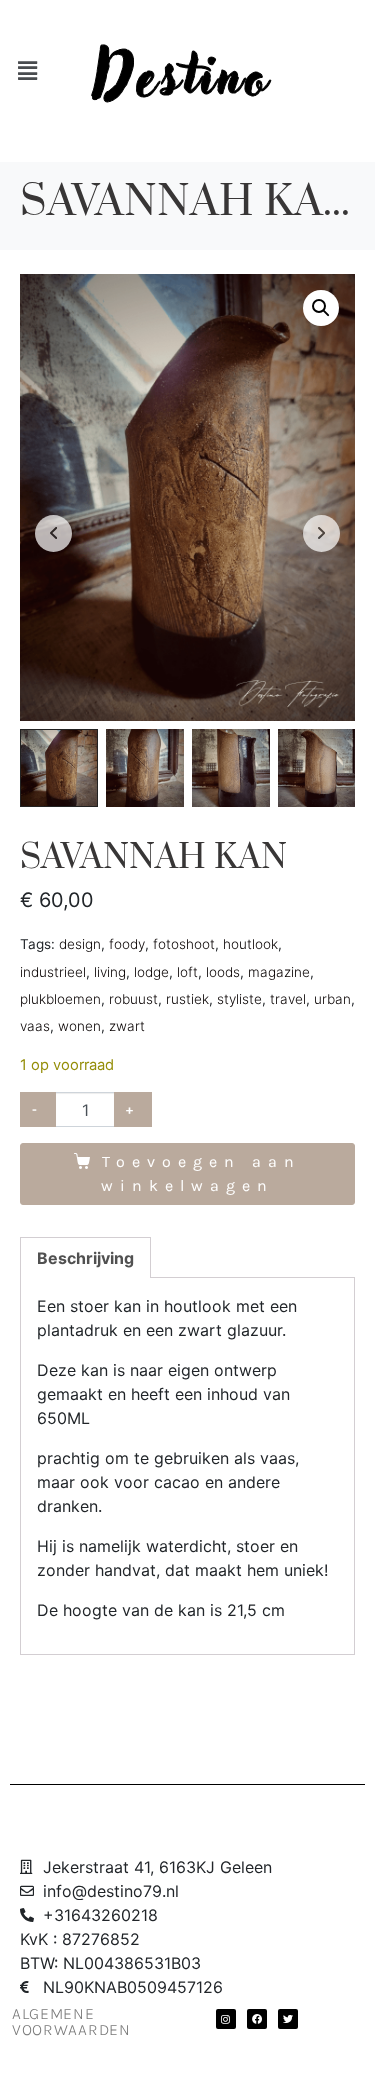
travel (288, 999)
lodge (151, 972)
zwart (127, 1026)
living (110, 972)
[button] (321, 308)
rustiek (187, 999)
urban (332, 999)
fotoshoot (184, 944)
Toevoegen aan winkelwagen (201, 1173)
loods (223, 972)
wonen (79, 1026)
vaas (35, 1026)
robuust (133, 999)
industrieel (53, 972)
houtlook (250, 944)
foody (127, 944)
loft (187, 972)
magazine (279, 972)
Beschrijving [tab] (85, 1258)
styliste (239, 999)
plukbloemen (60, 999)
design (80, 944)
